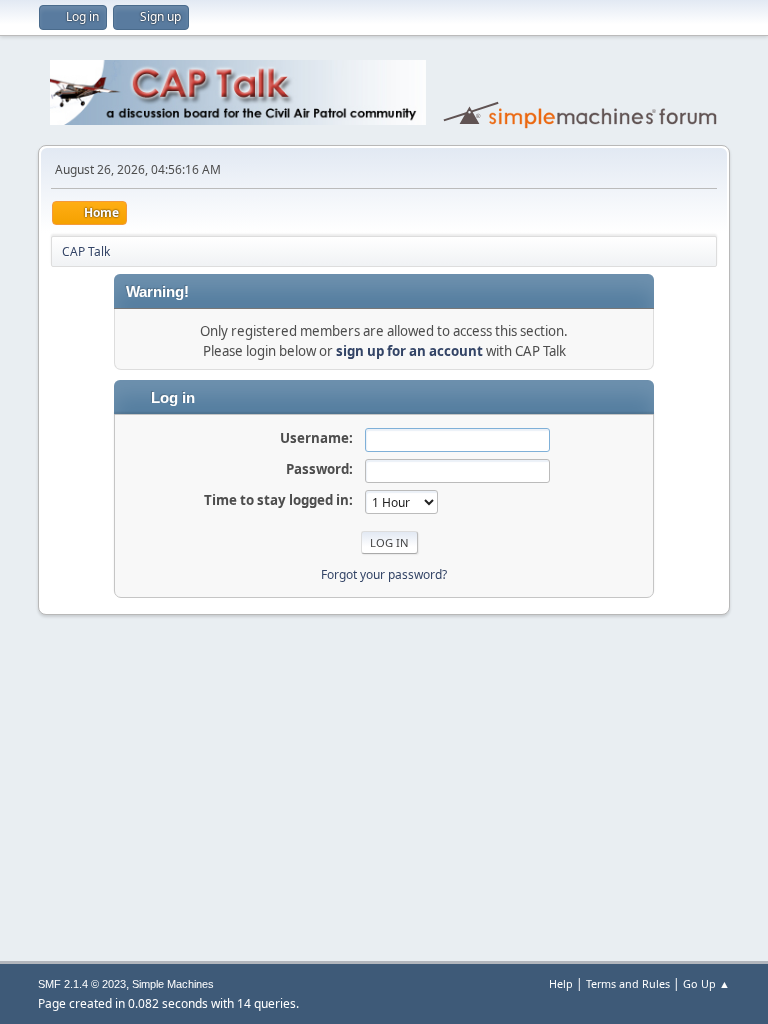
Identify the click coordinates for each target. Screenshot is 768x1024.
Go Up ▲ (706, 983)
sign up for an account (409, 351)
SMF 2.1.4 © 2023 (82, 984)
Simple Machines (173, 984)
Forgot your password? (384, 574)
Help (561, 983)
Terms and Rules (628, 983)
